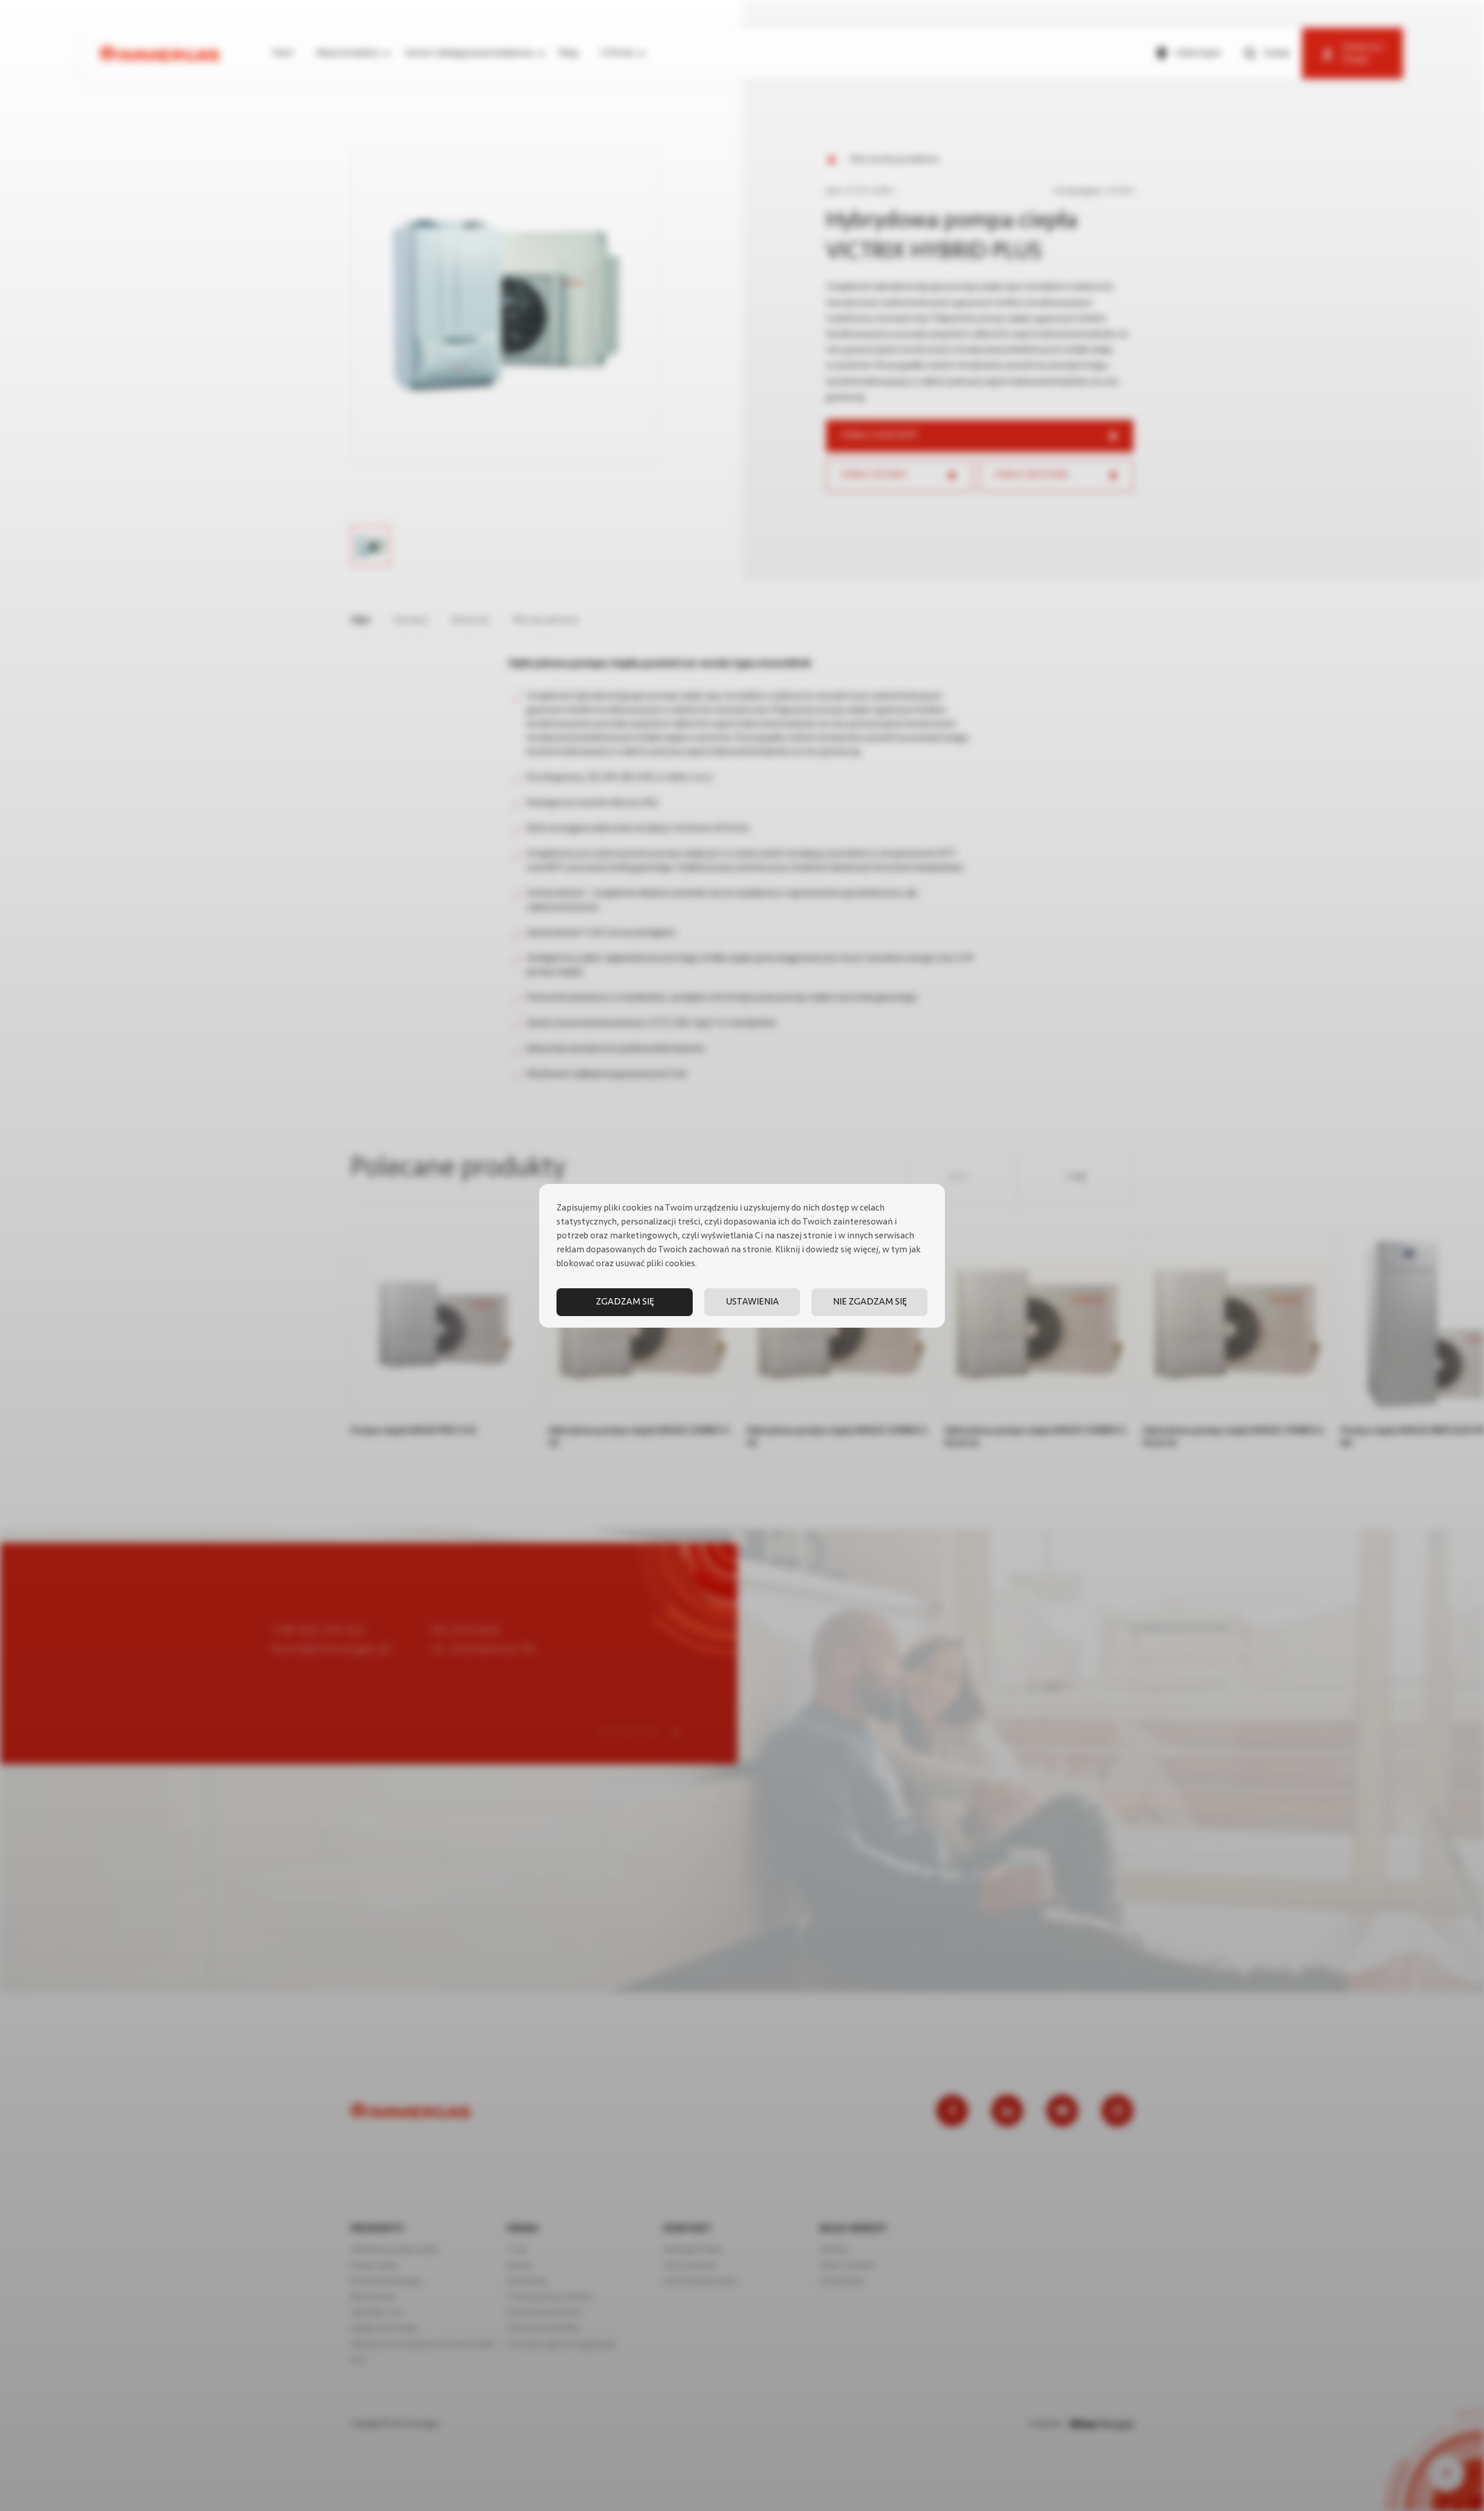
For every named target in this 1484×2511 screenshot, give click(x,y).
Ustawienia (752, 1302)
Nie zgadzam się (870, 1302)
